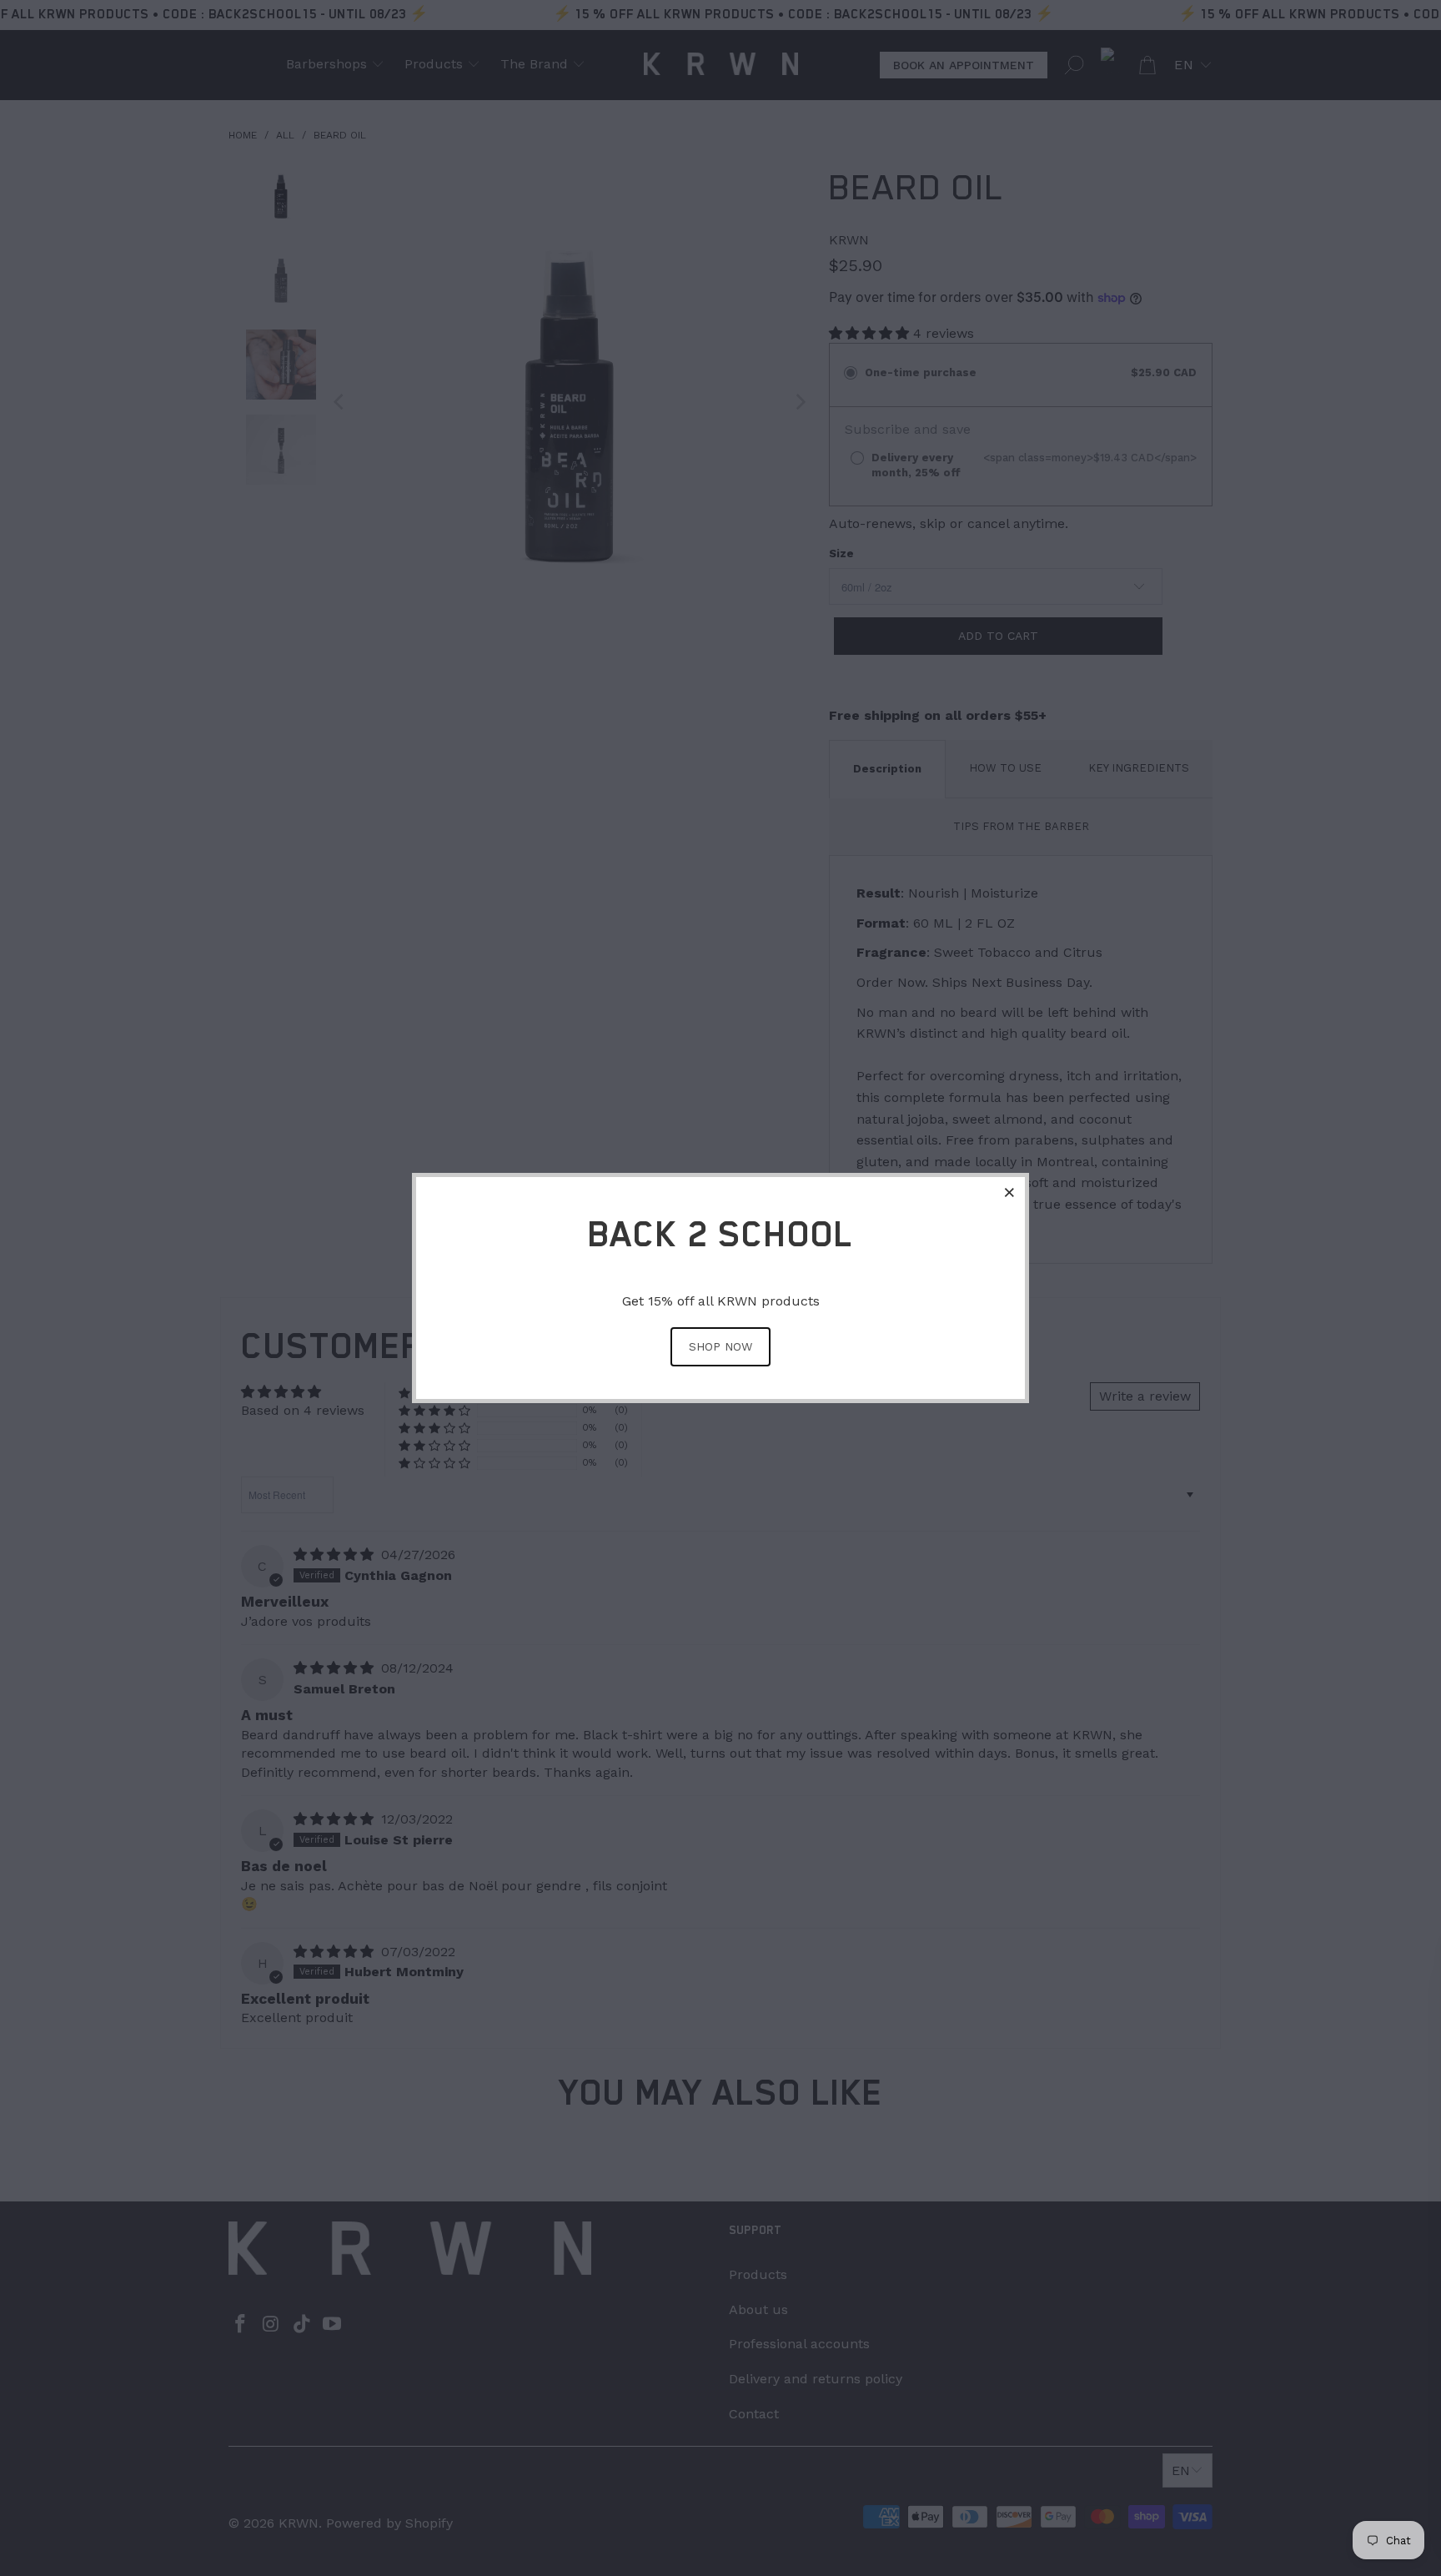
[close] (1010, 1192)
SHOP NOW (720, 1346)
